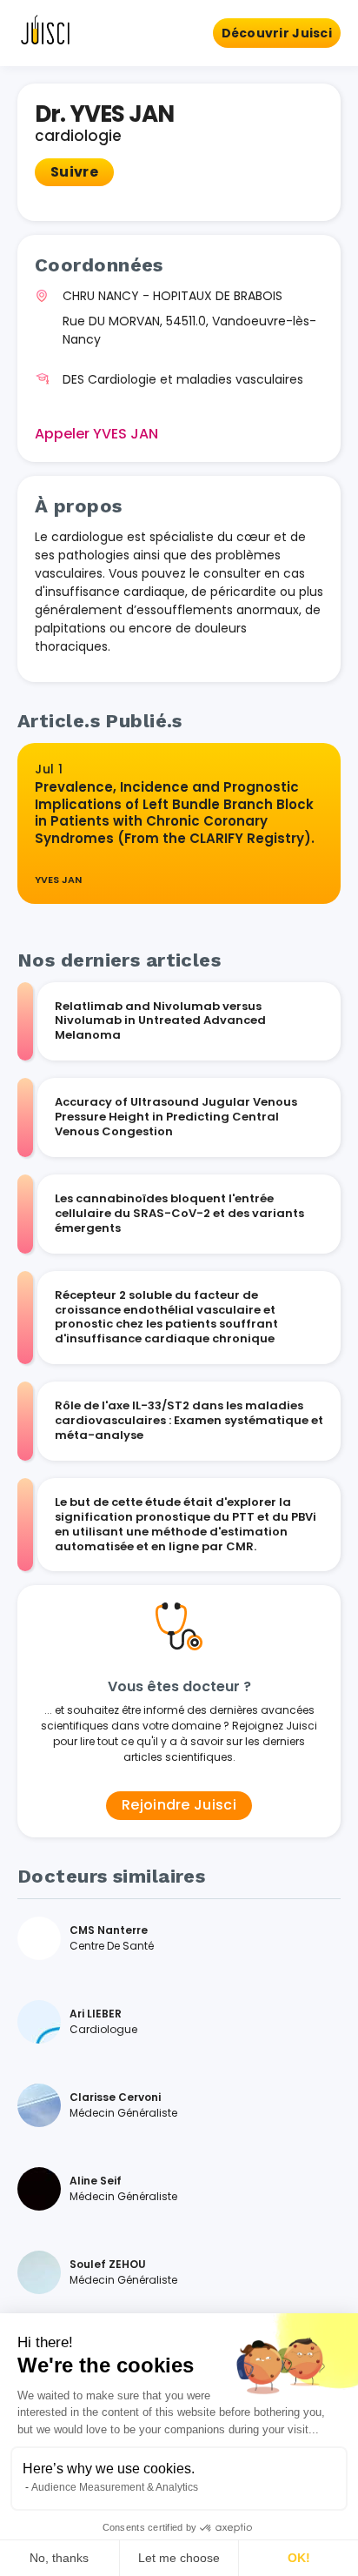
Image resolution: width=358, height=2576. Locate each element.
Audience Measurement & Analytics (115, 2487)
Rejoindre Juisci (179, 1805)
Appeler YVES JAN (96, 434)
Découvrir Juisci (277, 33)
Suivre (74, 172)
